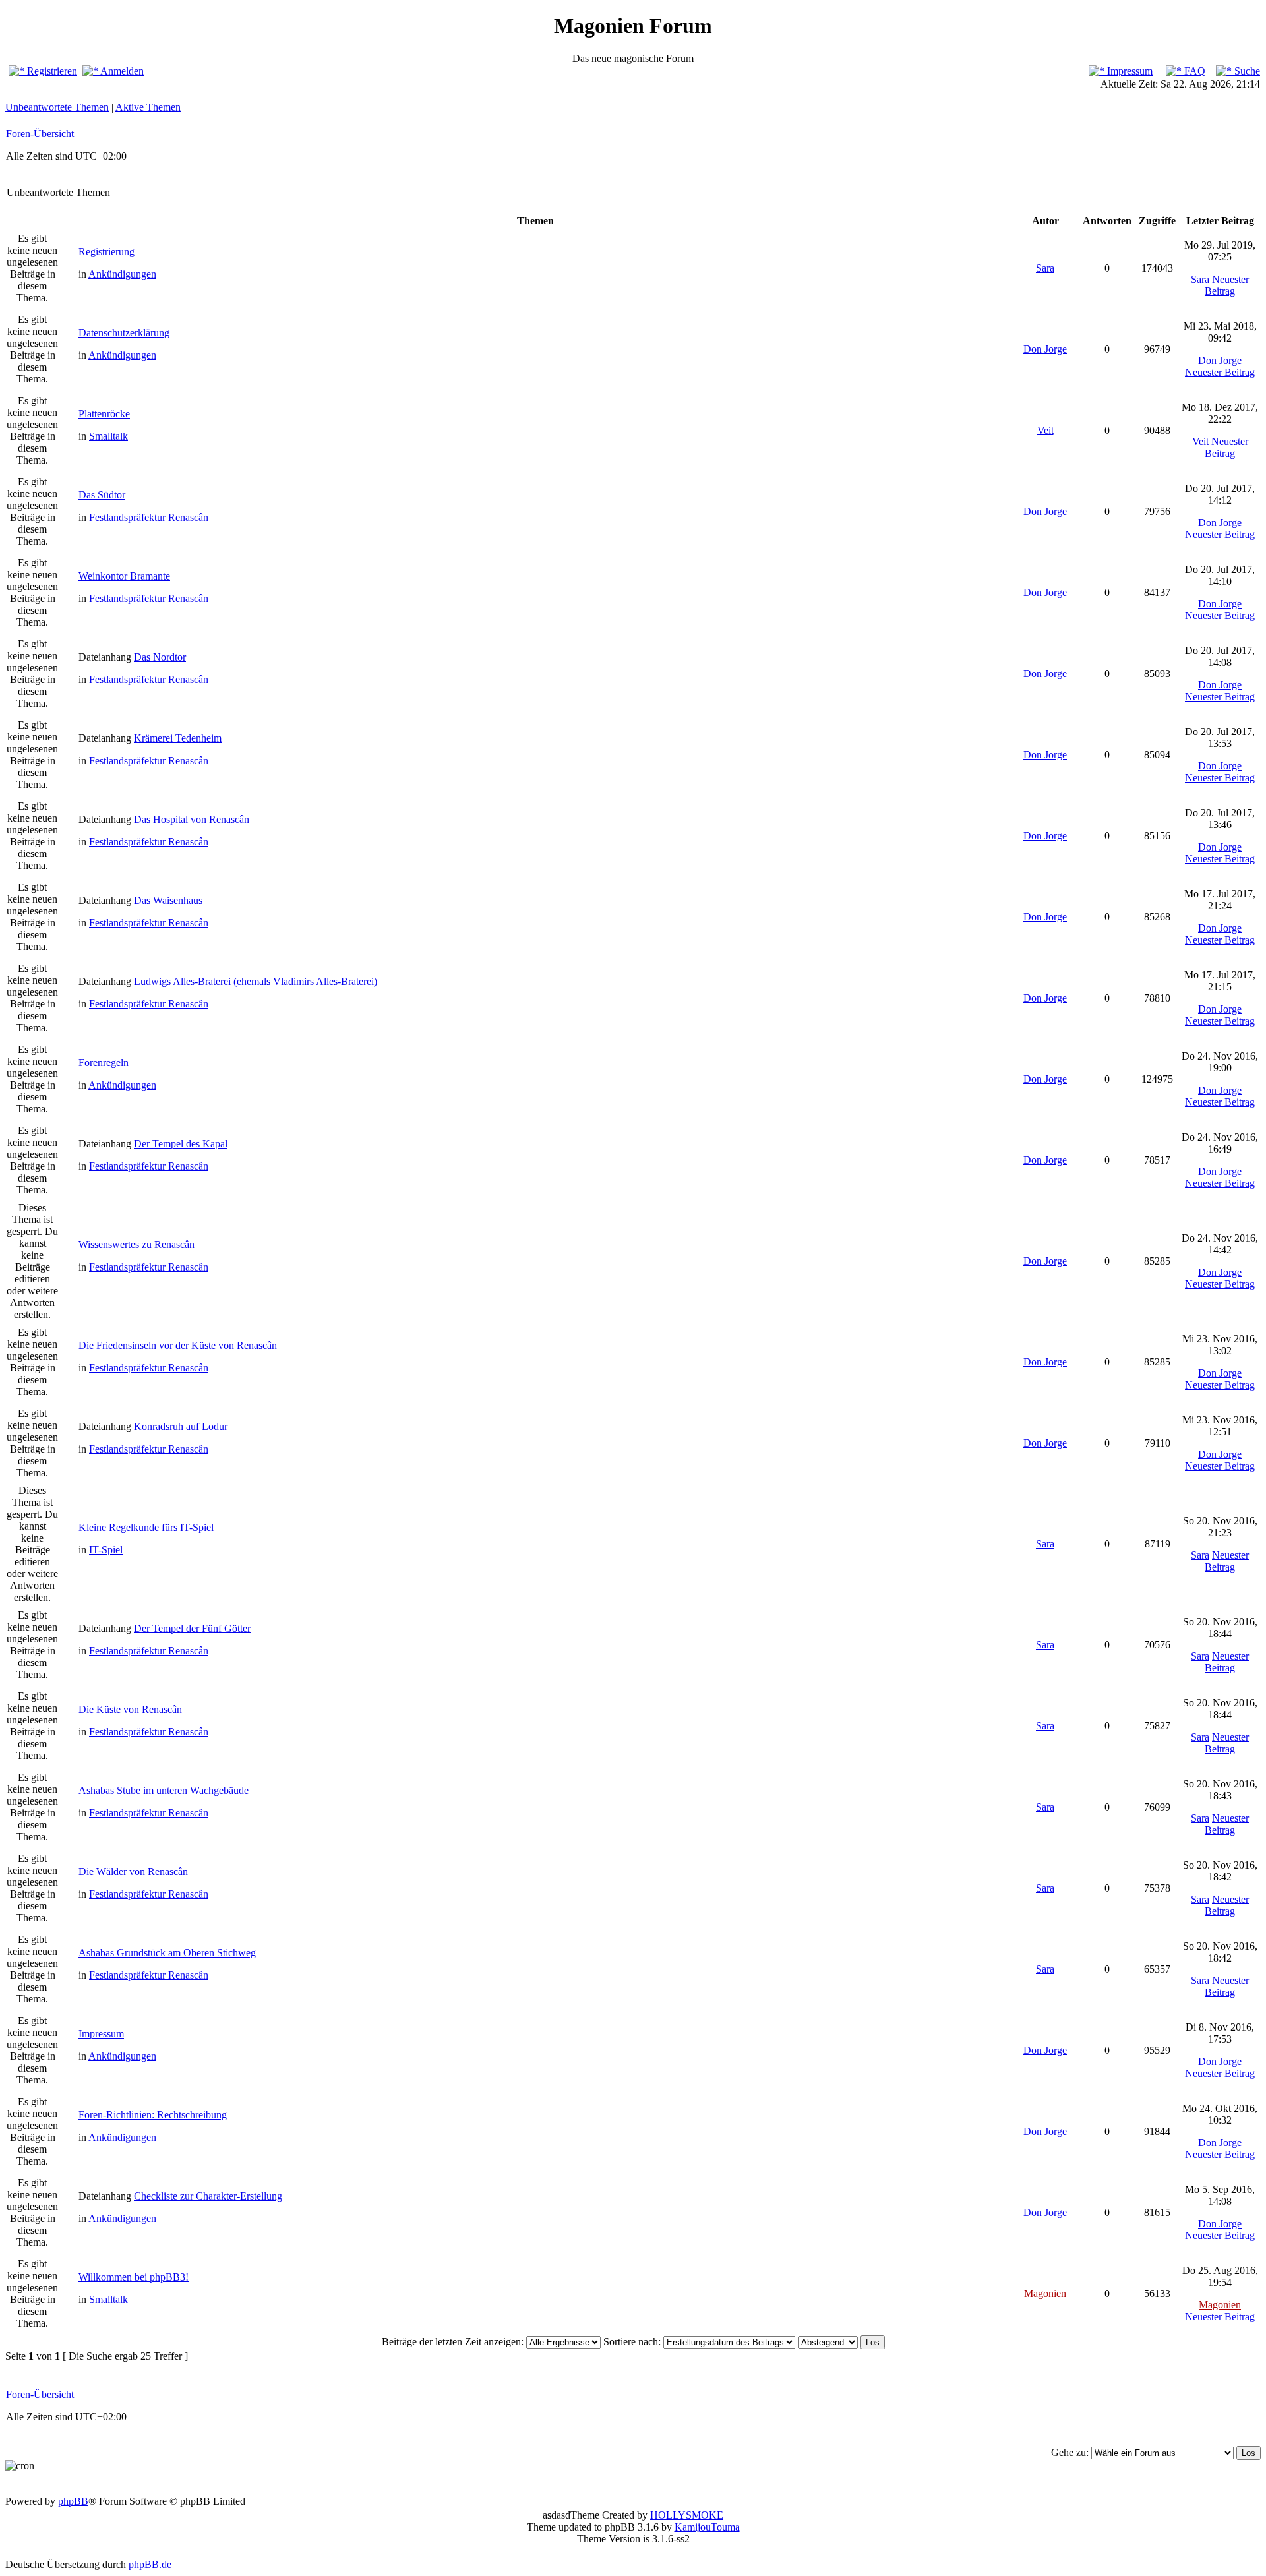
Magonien (1045, 2293)
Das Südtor (102, 495)
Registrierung (106, 252)
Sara (1045, 268)
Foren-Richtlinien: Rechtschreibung (153, 2115)
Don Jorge (1045, 349)
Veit (1045, 430)
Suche (1246, 71)
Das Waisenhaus (168, 900)
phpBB (73, 2501)
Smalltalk (108, 436)
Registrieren (51, 71)
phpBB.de (150, 2564)
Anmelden (121, 71)
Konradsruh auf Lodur (181, 1426)
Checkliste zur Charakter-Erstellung (208, 2196)
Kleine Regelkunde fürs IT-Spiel (146, 1527)
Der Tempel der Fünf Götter (192, 1628)
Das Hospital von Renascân (192, 819)
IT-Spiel (106, 1550)
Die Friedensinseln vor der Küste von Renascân (178, 1345)
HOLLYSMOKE (687, 2515)
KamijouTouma (707, 2527)
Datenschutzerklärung (124, 333)
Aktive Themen (148, 107)
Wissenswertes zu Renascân (136, 1244)
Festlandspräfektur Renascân (149, 517)
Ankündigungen (122, 274)
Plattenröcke (104, 414)
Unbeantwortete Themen (57, 107)
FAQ (1193, 71)
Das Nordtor (160, 657)
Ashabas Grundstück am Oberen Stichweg (167, 1953)
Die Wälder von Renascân (133, 1872)
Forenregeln (104, 1063)
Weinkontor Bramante (124, 576)
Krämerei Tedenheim (178, 738)
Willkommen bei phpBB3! (134, 2277)
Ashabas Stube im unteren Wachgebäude (164, 1790)
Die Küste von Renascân (130, 1709)
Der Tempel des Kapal (181, 1144)
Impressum (1129, 71)
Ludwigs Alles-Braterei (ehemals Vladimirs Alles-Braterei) (256, 981)
